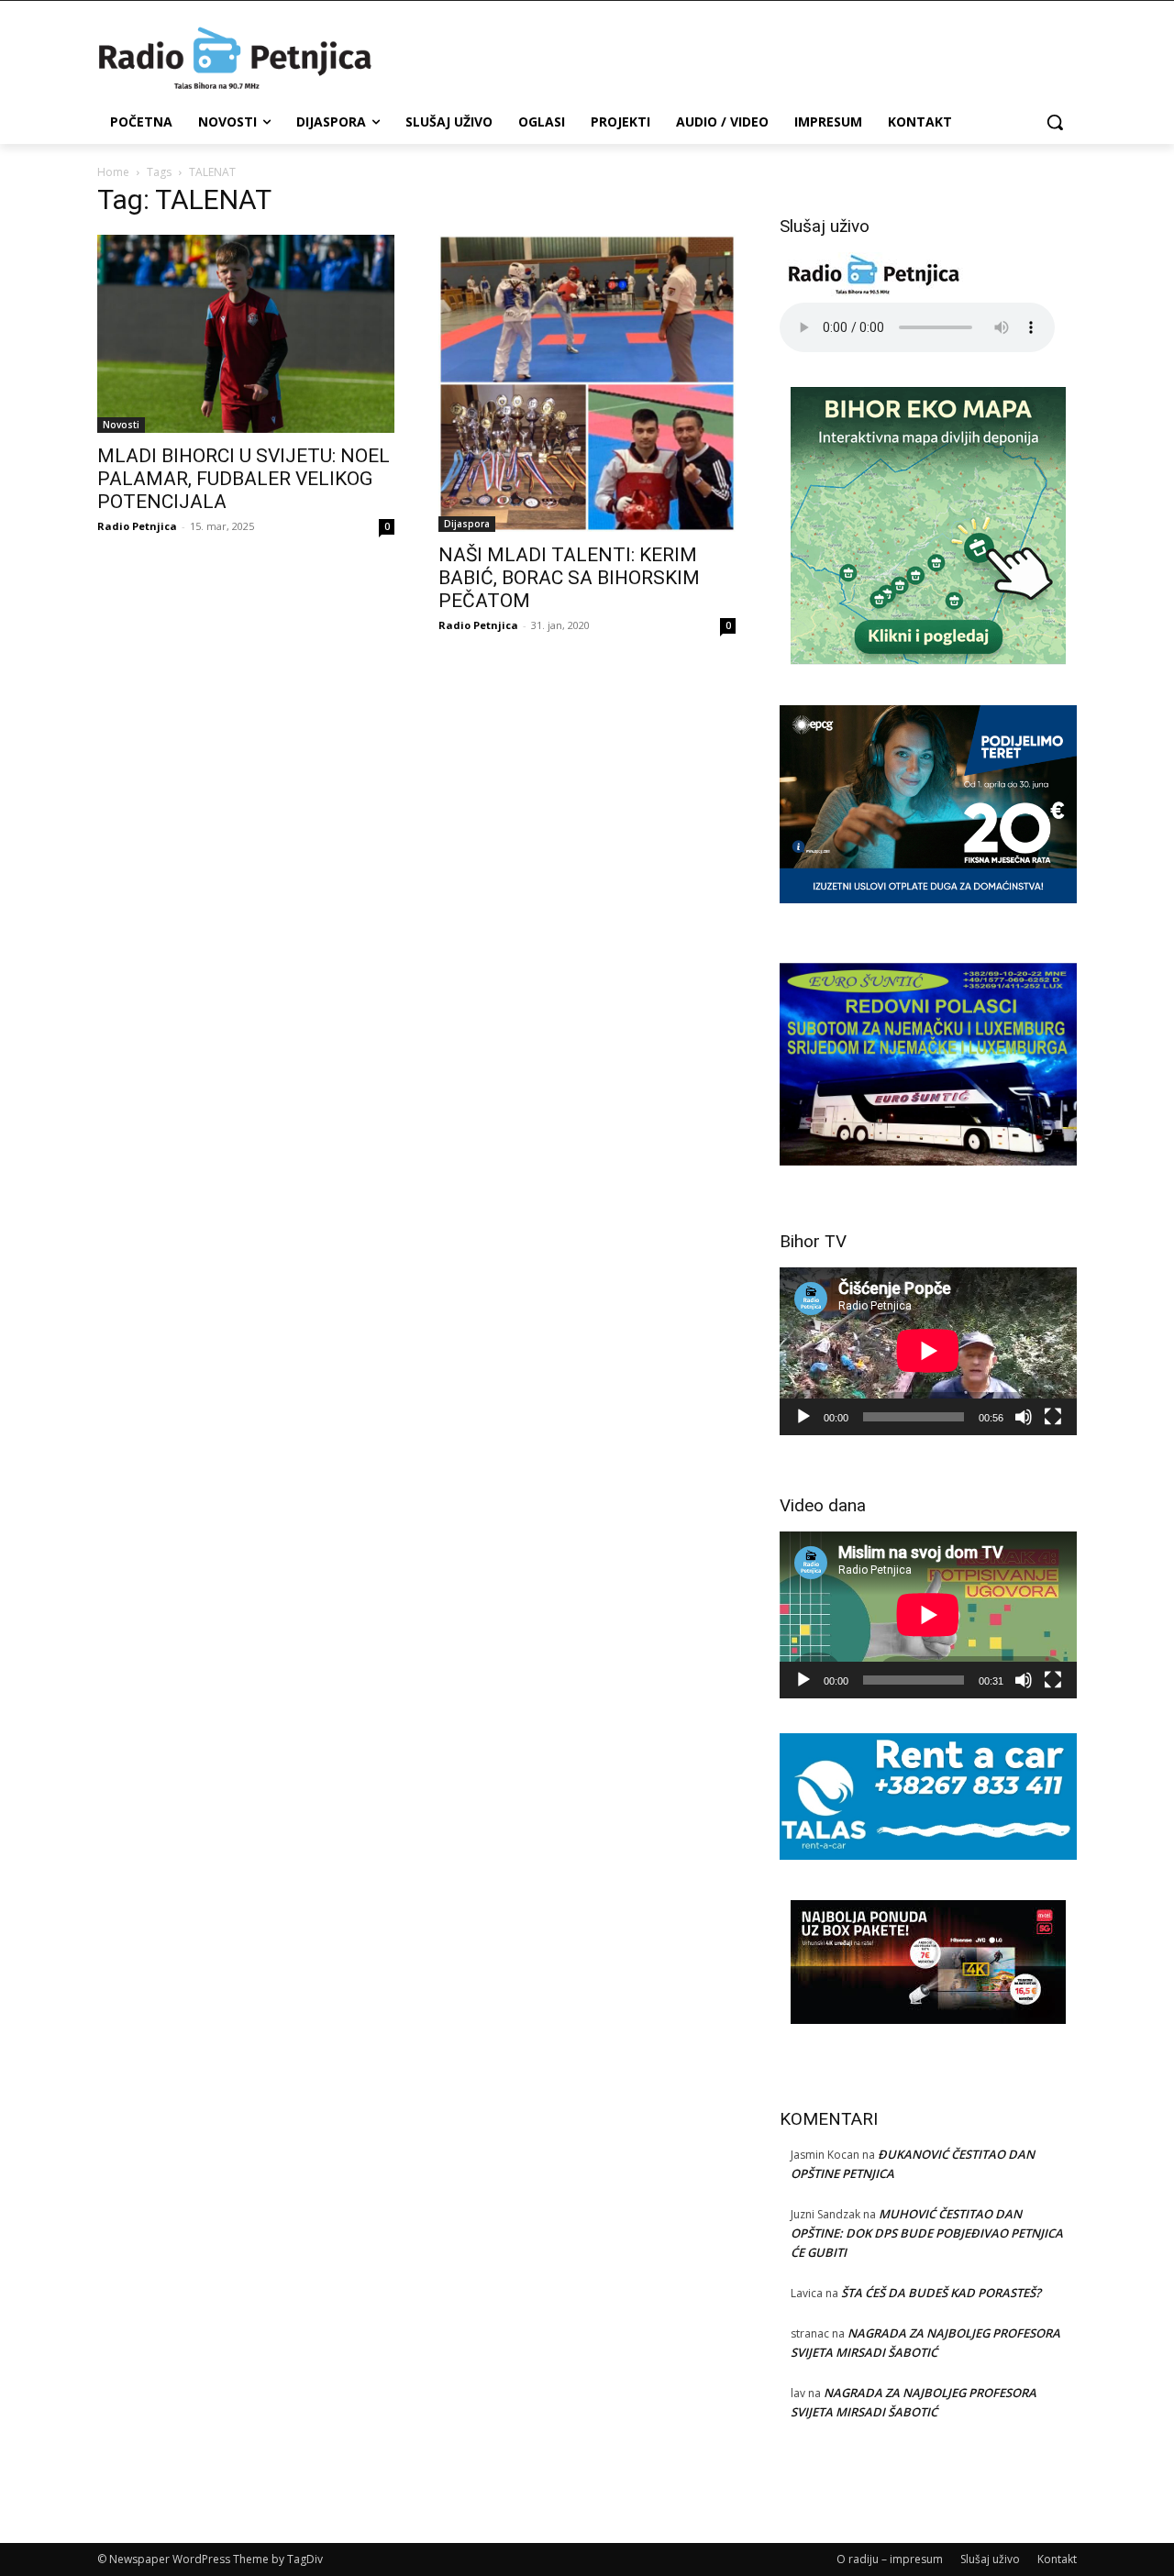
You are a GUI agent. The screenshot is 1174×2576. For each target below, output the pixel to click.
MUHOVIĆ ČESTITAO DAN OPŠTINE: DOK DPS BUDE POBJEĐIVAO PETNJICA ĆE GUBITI (927, 2233)
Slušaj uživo (990, 2559)
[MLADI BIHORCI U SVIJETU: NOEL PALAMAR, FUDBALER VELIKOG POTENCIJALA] (246, 334)
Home (113, 172)
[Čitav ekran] (1053, 1417)
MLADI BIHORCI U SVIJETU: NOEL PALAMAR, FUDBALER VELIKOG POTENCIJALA (244, 479)
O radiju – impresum (890, 2559)
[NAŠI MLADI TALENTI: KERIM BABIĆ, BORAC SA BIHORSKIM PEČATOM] (587, 383)
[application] (928, 1351)
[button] (1055, 122)
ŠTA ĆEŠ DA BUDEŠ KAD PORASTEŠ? (941, 2293)
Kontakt (1057, 2559)
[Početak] (803, 1417)
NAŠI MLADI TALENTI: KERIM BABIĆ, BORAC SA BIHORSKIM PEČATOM (569, 578)
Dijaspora (467, 524)
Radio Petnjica (137, 526)
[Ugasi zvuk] (1024, 1417)
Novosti (121, 425)
